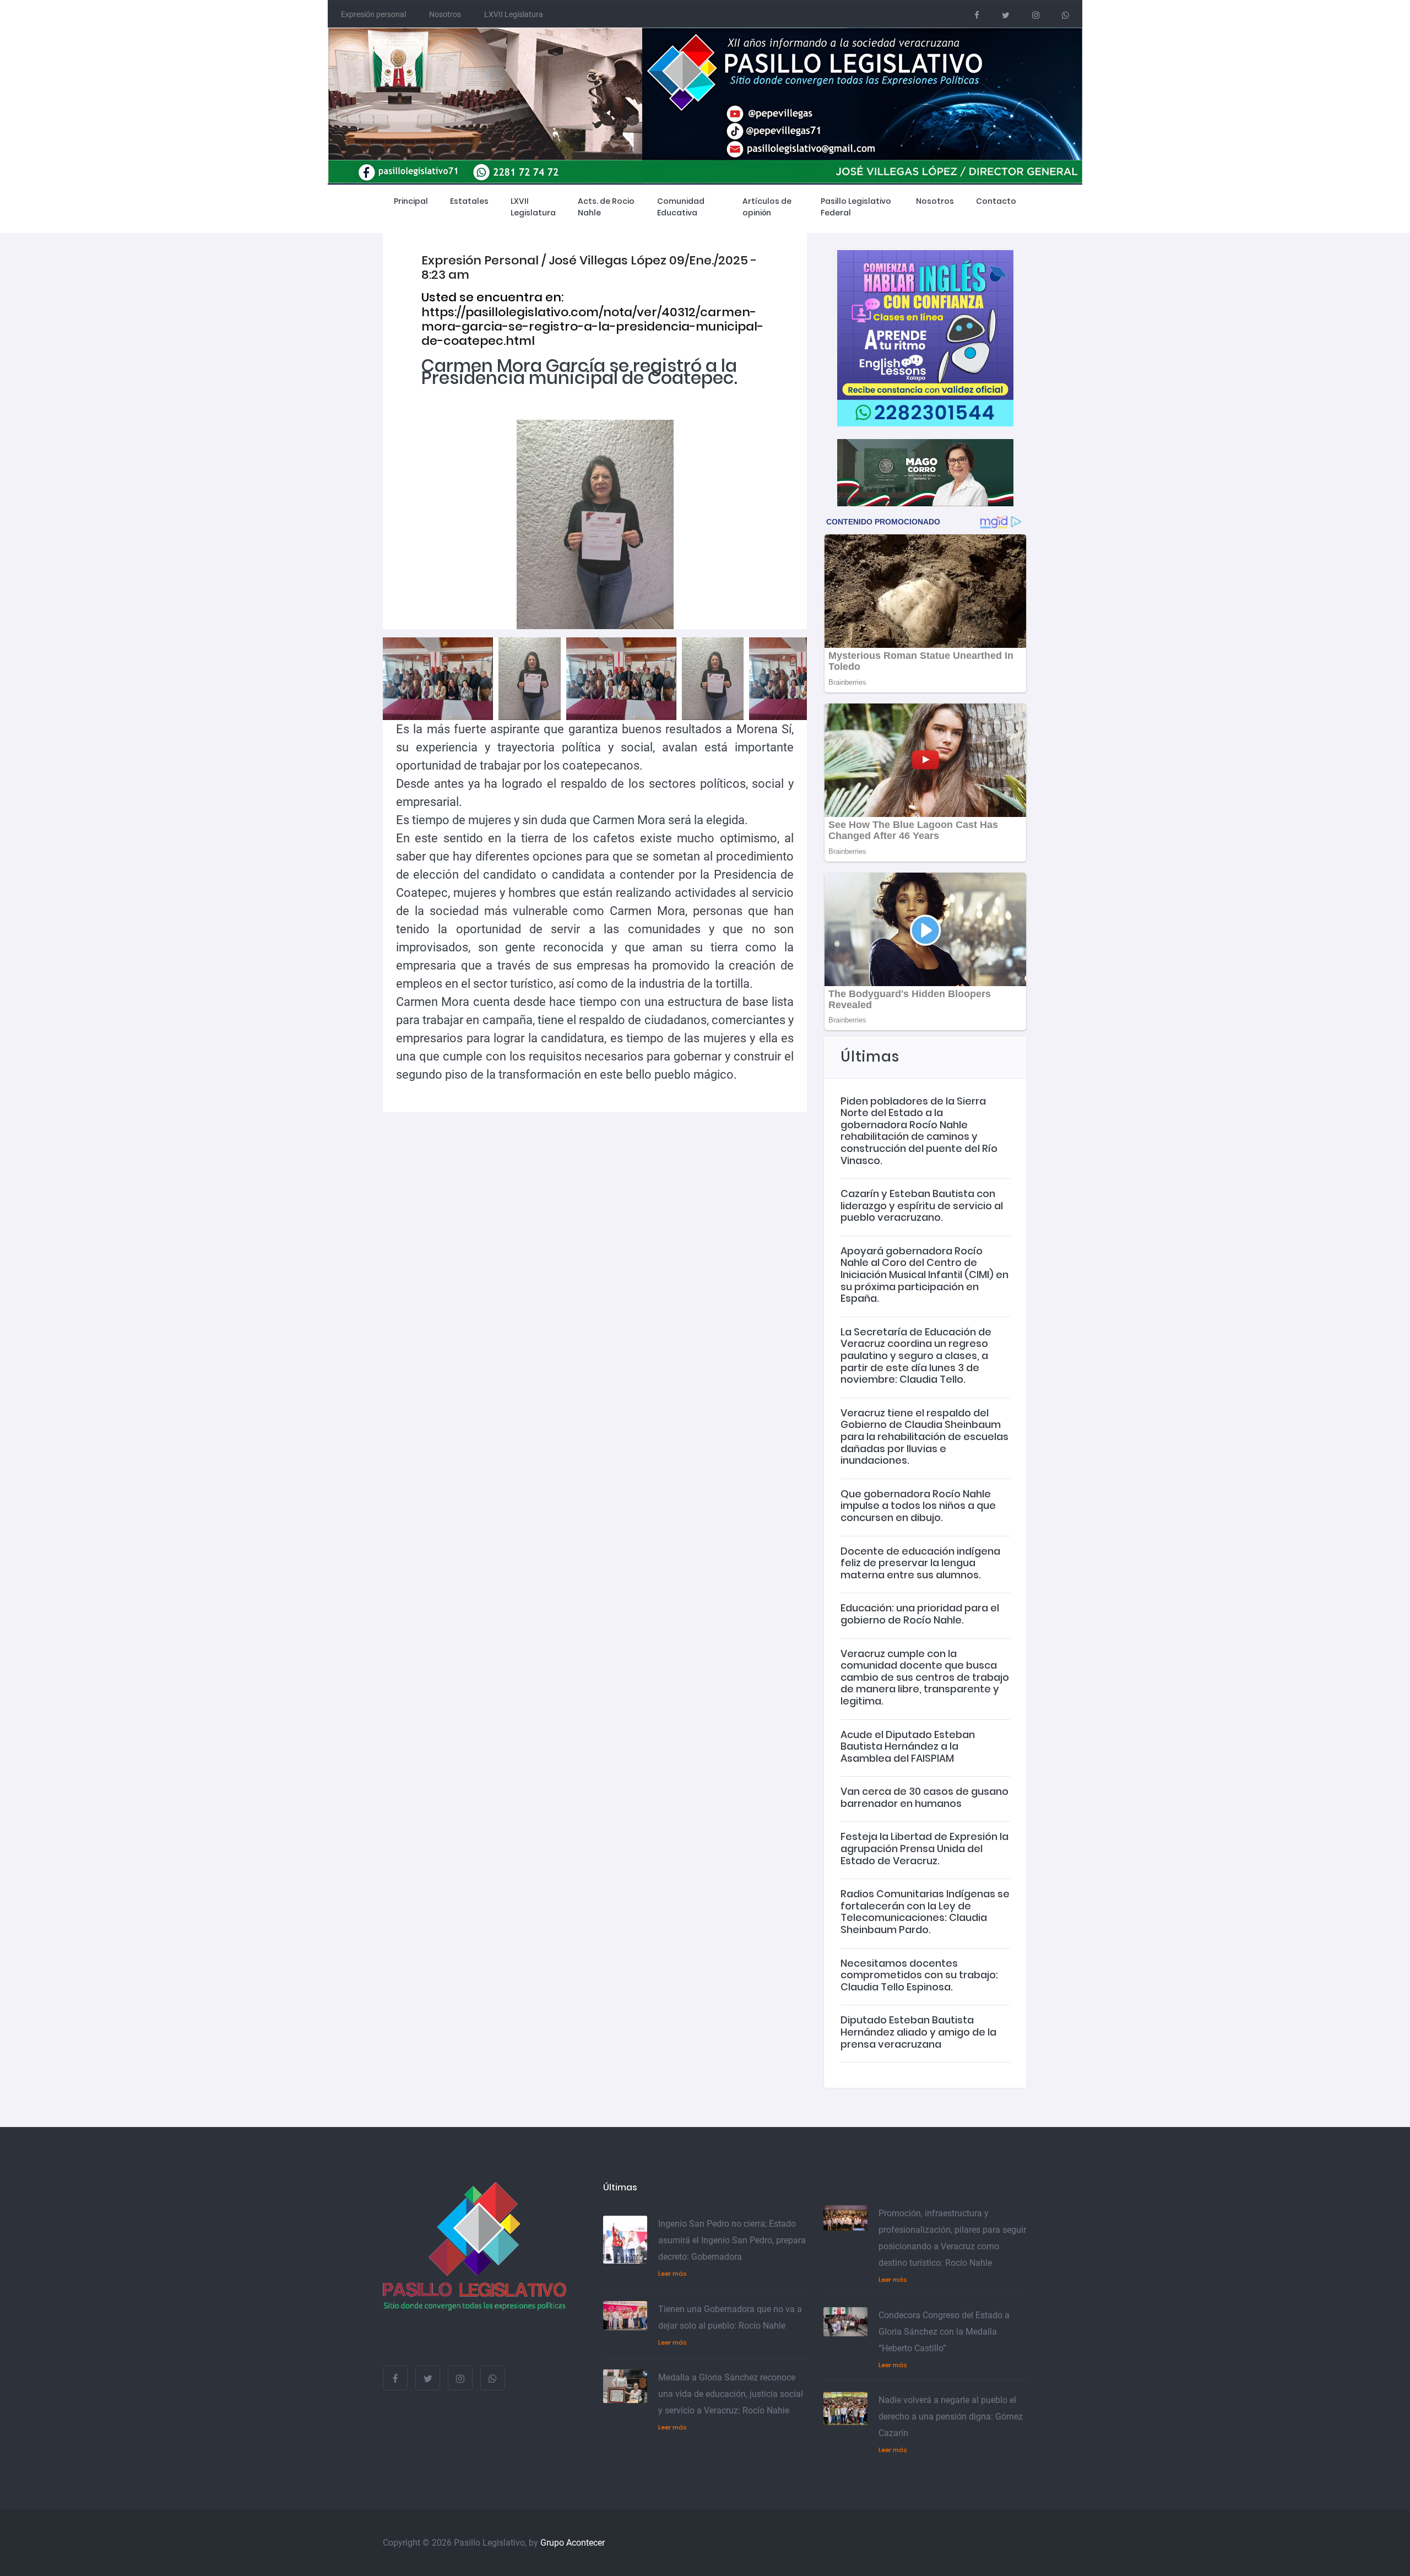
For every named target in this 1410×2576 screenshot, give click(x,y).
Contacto (996, 201)
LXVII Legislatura (514, 14)
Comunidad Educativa (681, 207)
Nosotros (445, 14)
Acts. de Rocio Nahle (606, 207)
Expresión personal (373, 14)
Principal (411, 201)
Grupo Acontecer (573, 2543)
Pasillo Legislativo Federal (856, 207)
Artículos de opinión (767, 207)
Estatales (469, 201)
